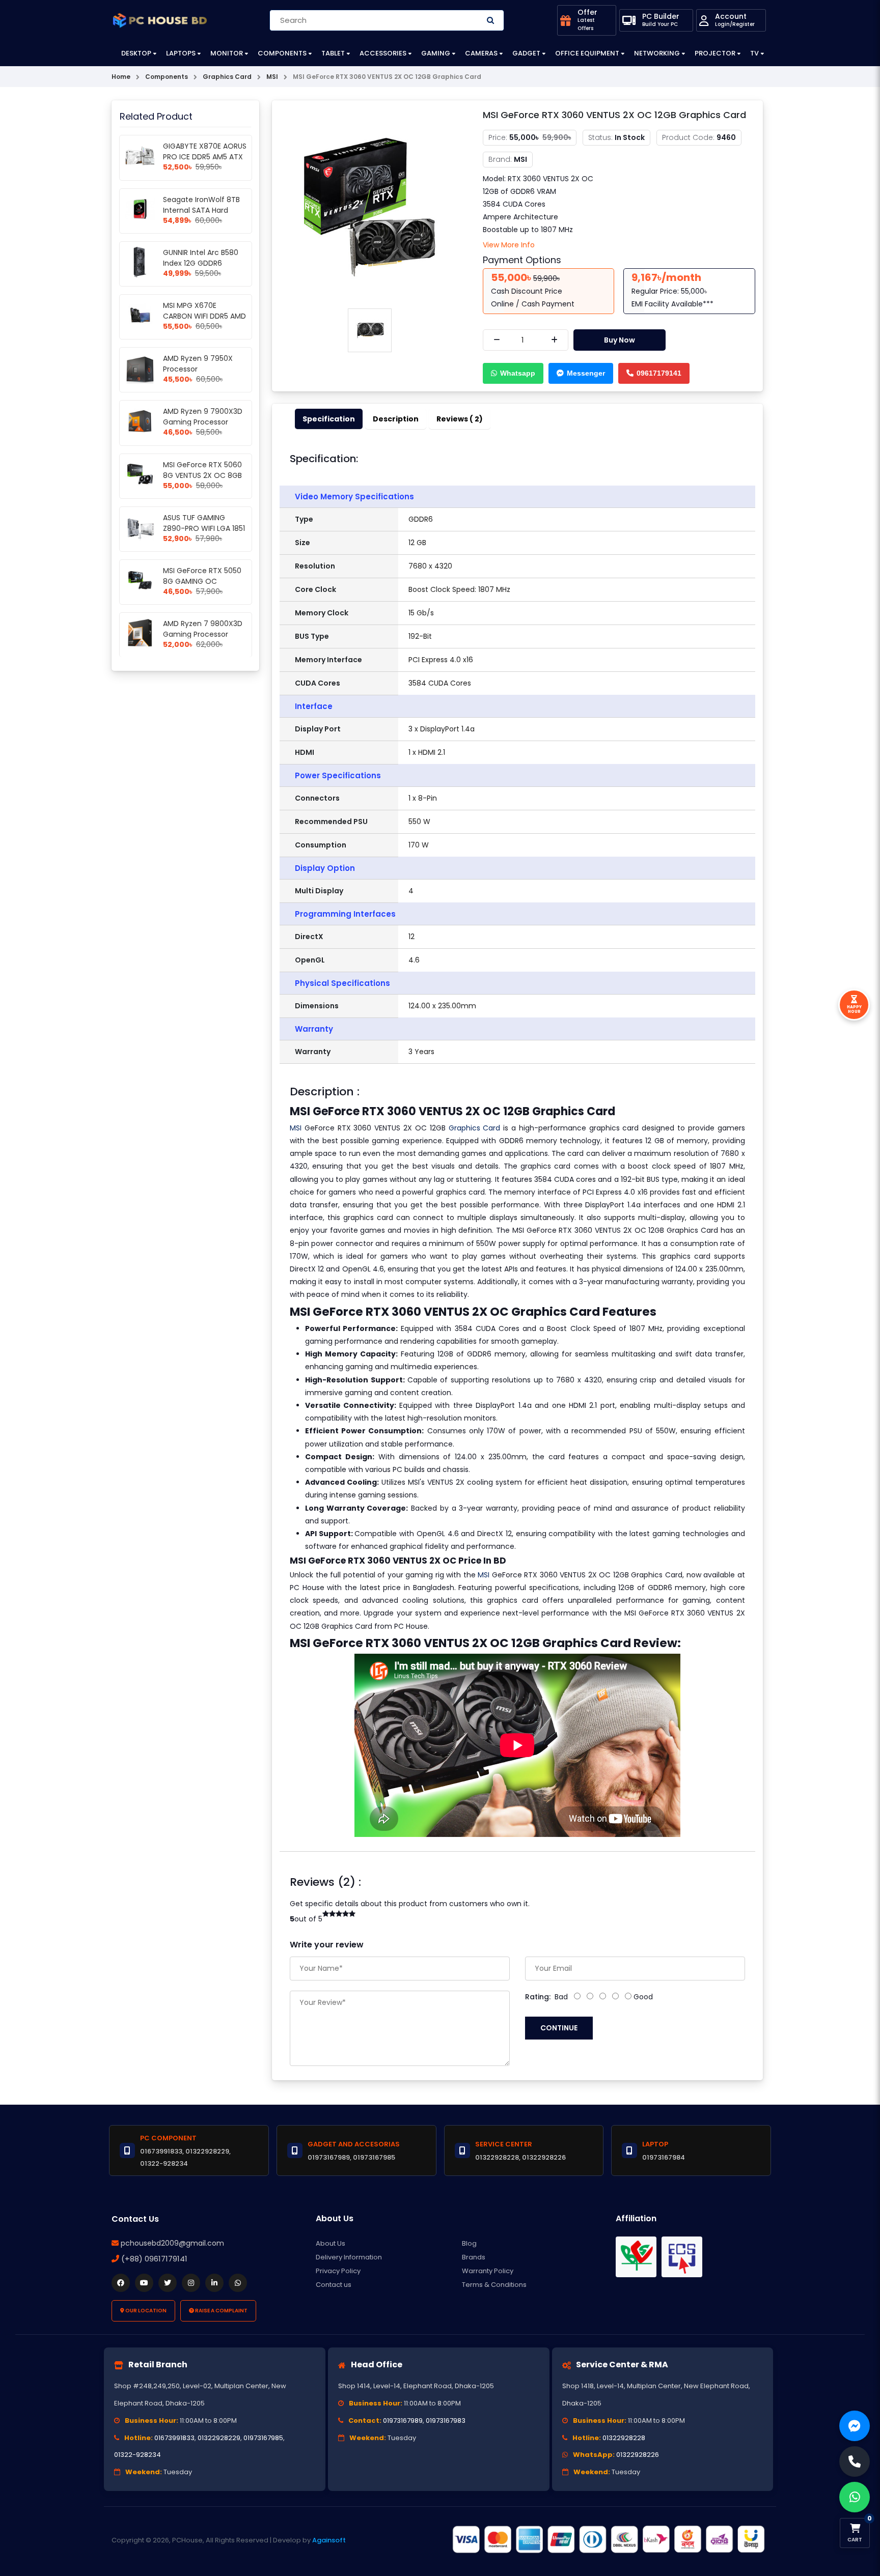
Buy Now (620, 340)
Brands (474, 2257)
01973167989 (403, 2421)
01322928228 (624, 2438)
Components (282, 53)
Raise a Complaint (221, 2311)
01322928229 (219, 2438)
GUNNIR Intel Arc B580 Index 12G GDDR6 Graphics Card (201, 263)
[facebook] (121, 2283)
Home (121, 77)
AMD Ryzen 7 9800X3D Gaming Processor (203, 629)
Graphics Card (475, 1128)
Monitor (227, 53)
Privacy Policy (338, 2271)
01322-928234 (137, 2455)
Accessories (383, 53)
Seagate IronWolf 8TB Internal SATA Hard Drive (201, 210)
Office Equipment (587, 53)
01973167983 (446, 2421)
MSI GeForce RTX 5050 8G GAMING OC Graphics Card (202, 581)
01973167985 (263, 2438)
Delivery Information (349, 2257)
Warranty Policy (488, 2271)
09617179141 (659, 373)
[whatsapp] (238, 2283)
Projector (715, 53)
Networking (657, 53)
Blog (469, 2243)
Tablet (333, 53)
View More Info (509, 245)
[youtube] (144, 2283)
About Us (331, 2243)
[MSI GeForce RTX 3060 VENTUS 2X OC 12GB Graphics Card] (370, 205)
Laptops (181, 53)
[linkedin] (214, 2283)
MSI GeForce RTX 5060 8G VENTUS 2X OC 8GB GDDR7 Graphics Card (202, 475)
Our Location (145, 2311)
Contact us (334, 2285)
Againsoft (329, 2540)
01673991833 (174, 2438)
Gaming (436, 53)
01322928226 (638, 2455)
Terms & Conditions (494, 2285)
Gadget (526, 53)
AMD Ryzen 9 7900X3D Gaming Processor (203, 417)
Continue (559, 2028)
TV (754, 53)
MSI (296, 1128)
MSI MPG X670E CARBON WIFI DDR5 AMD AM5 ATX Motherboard (204, 316)
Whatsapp (518, 373)
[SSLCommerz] (608, 2539)
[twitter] (168, 2283)
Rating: (538, 1997)
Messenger (586, 373)
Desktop (136, 53)
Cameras (481, 53)
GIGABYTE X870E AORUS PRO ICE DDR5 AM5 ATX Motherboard (205, 157)
